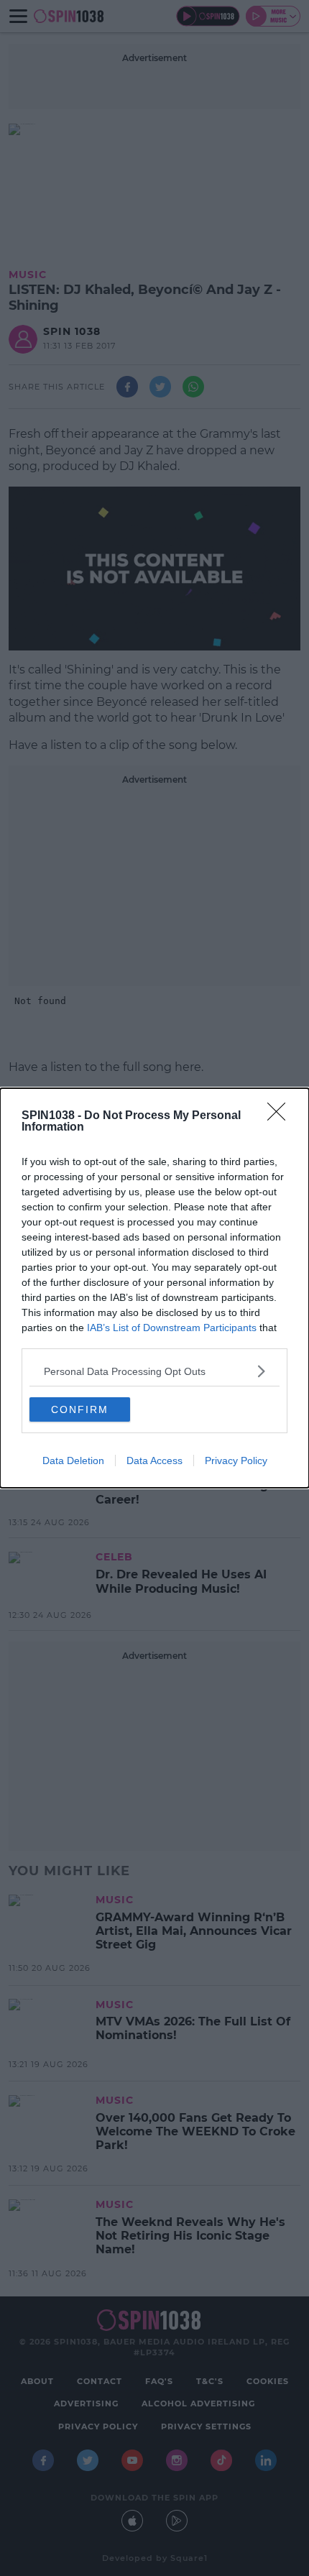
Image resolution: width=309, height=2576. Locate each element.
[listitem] (154, 1371)
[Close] (281, 1116)
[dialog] (154, 1288)
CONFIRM (80, 1409)
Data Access (154, 1460)
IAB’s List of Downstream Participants (172, 1328)
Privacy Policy (236, 1460)
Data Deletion (73, 1460)
